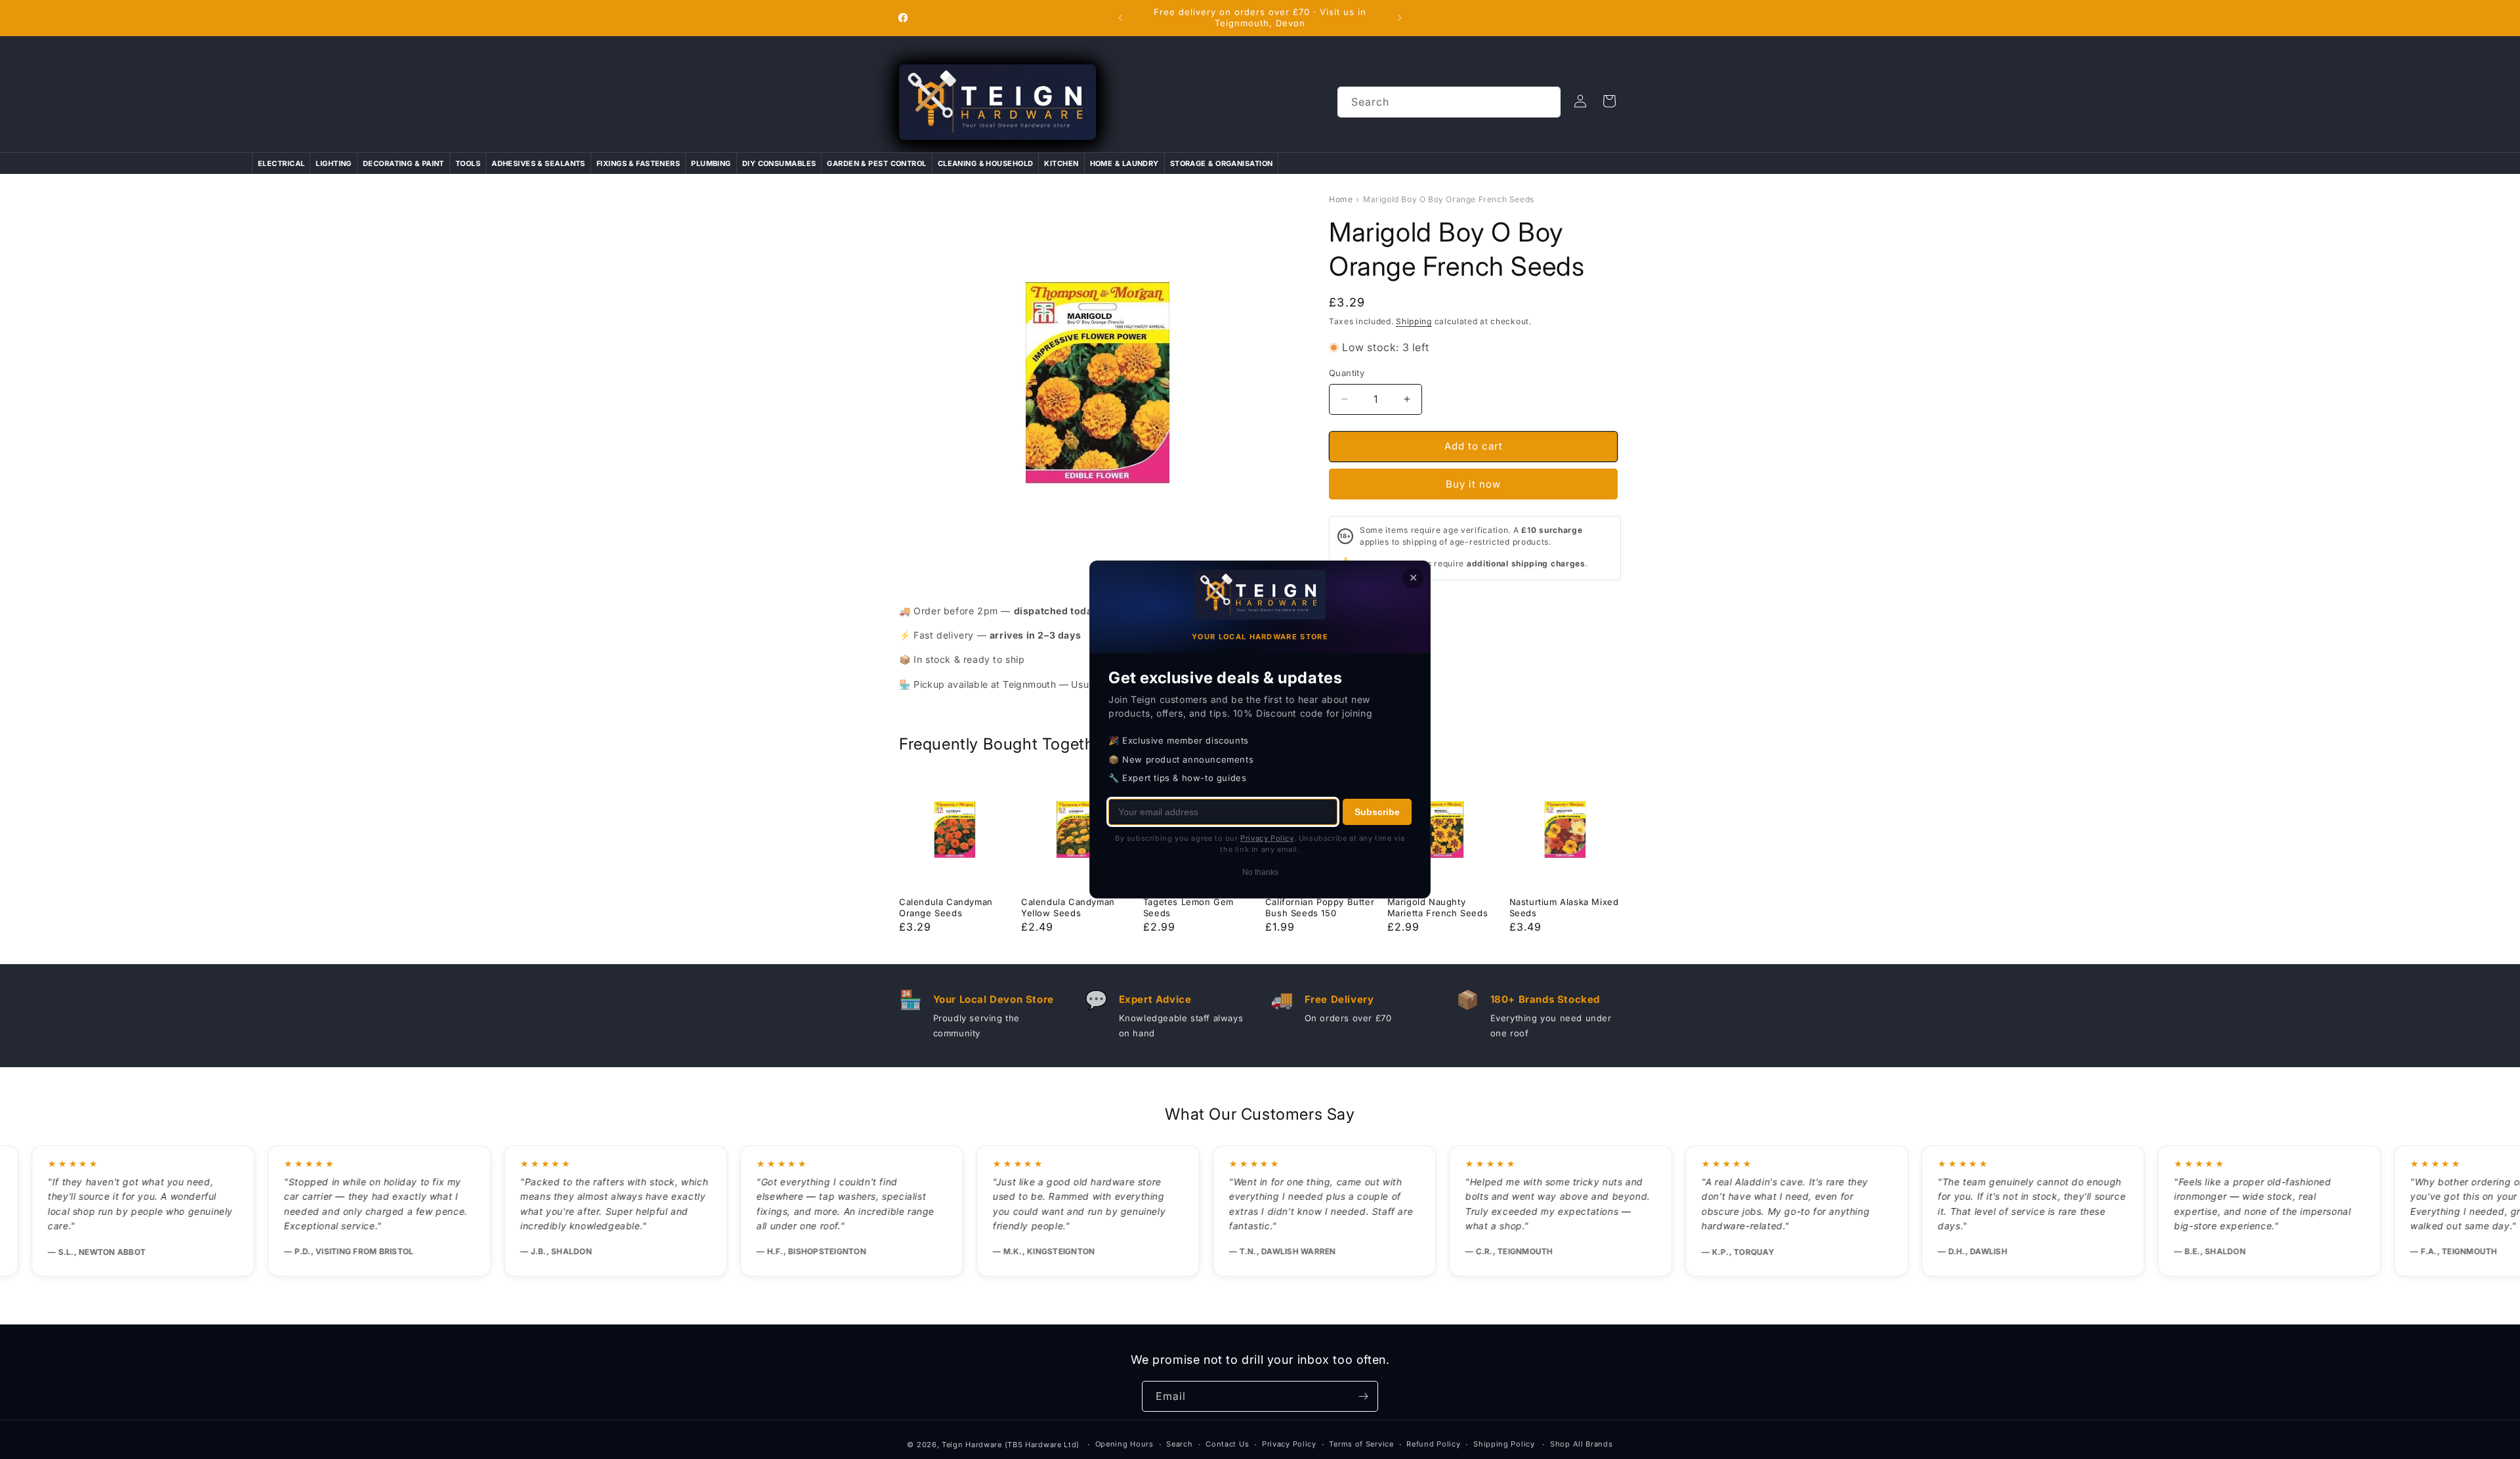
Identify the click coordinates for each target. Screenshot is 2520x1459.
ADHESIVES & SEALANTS (538, 163)
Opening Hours (1124, 1444)
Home (1341, 199)
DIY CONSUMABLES (779, 163)
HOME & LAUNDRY (1124, 163)
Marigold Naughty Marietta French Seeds (1438, 907)
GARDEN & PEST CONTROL (876, 163)
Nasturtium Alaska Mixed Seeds (1564, 907)
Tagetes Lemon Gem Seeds (1188, 907)
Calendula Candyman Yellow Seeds (1068, 907)
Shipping (1414, 321)
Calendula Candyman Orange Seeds (946, 907)
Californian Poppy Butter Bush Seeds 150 (1320, 907)
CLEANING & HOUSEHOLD (986, 163)
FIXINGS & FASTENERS (638, 163)
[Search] (1545, 102)
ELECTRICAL (281, 163)
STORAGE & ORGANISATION (1222, 163)
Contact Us (1227, 1444)
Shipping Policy (1504, 1444)
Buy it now (1473, 484)
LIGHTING (334, 163)
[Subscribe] (1363, 1396)
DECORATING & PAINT (404, 163)
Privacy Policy (1289, 1444)
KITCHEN (1061, 163)
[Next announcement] (1400, 18)
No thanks (1260, 872)
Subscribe (1377, 812)
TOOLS (468, 163)
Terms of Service (1361, 1444)
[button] (1609, 101)
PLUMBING (711, 163)
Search (1179, 1444)
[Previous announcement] (1120, 18)
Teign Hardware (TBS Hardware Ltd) (1011, 1445)
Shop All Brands (1582, 1444)
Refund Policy (1433, 1444)
